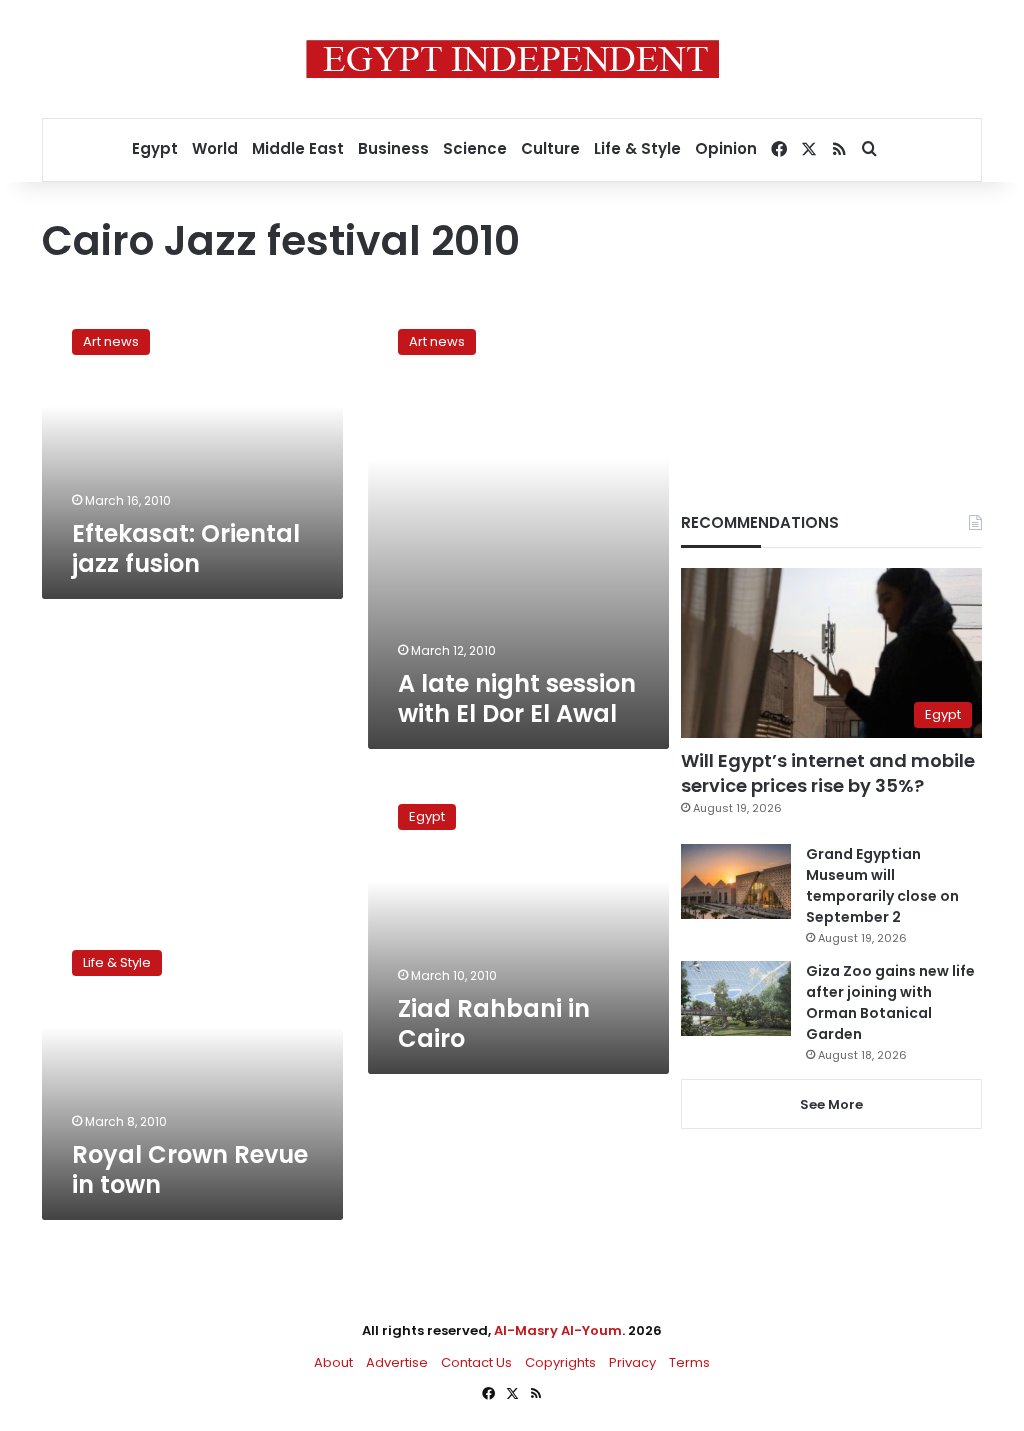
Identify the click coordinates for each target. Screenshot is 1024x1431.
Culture (550, 148)
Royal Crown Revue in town (190, 1169)
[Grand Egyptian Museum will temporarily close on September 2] (736, 881)
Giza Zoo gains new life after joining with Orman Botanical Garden (890, 1002)
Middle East (298, 148)
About (333, 1362)
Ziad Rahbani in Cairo (494, 1023)
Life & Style (637, 148)
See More (831, 1104)
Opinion (726, 148)
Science (475, 148)
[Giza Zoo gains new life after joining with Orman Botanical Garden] (736, 998)
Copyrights (560, 1362)
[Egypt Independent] (512, 59)
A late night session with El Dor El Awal (517, 698)
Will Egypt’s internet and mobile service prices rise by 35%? (828, 773)
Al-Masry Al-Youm (558, 1330)
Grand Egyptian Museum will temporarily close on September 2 (882, 885)
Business (393, 148)
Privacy (632, 1362)
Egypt (155, 148)
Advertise (397, 1362)
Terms (689, 1362)
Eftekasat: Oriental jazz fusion (186, 548)
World (215, 148)
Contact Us (476, 1362)
